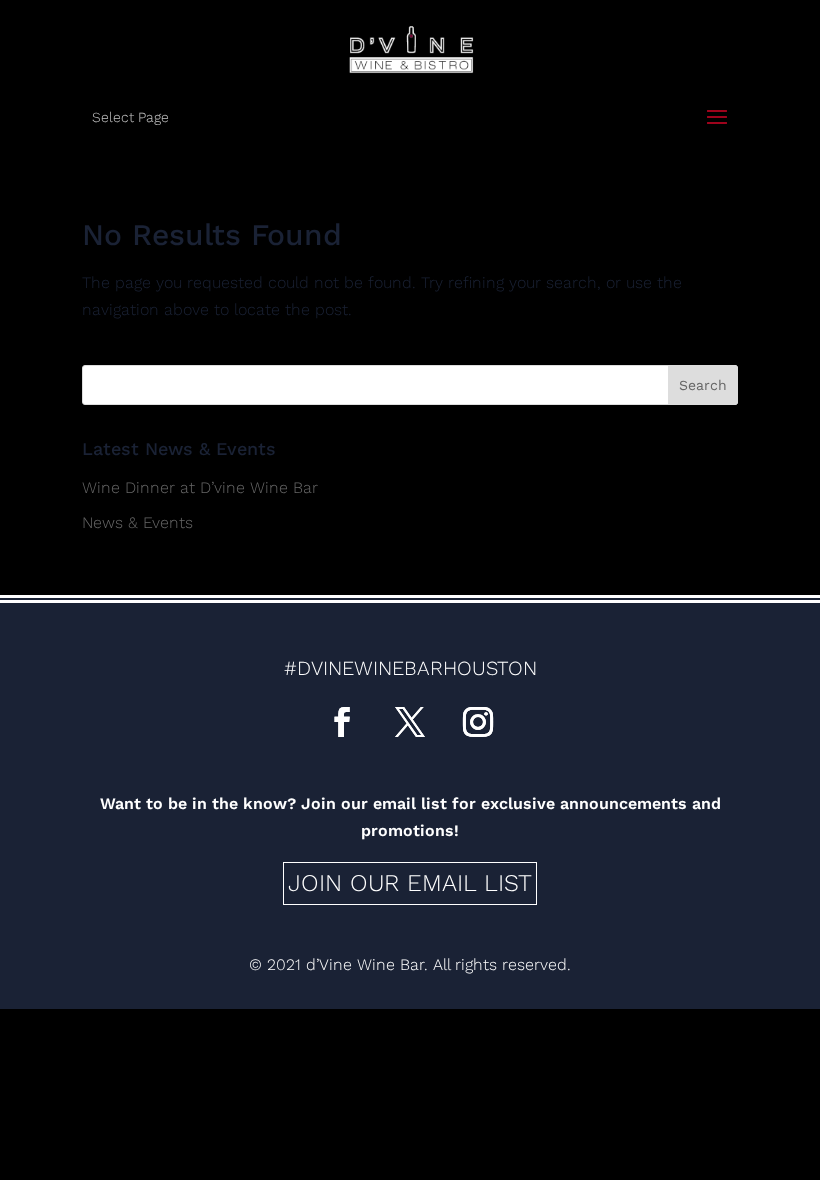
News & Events (137, 522)
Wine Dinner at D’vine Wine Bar (200, 487)
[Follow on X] (410, 722)
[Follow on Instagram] (478, 722)
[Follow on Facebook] (342, 722)
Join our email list (410, 883)
